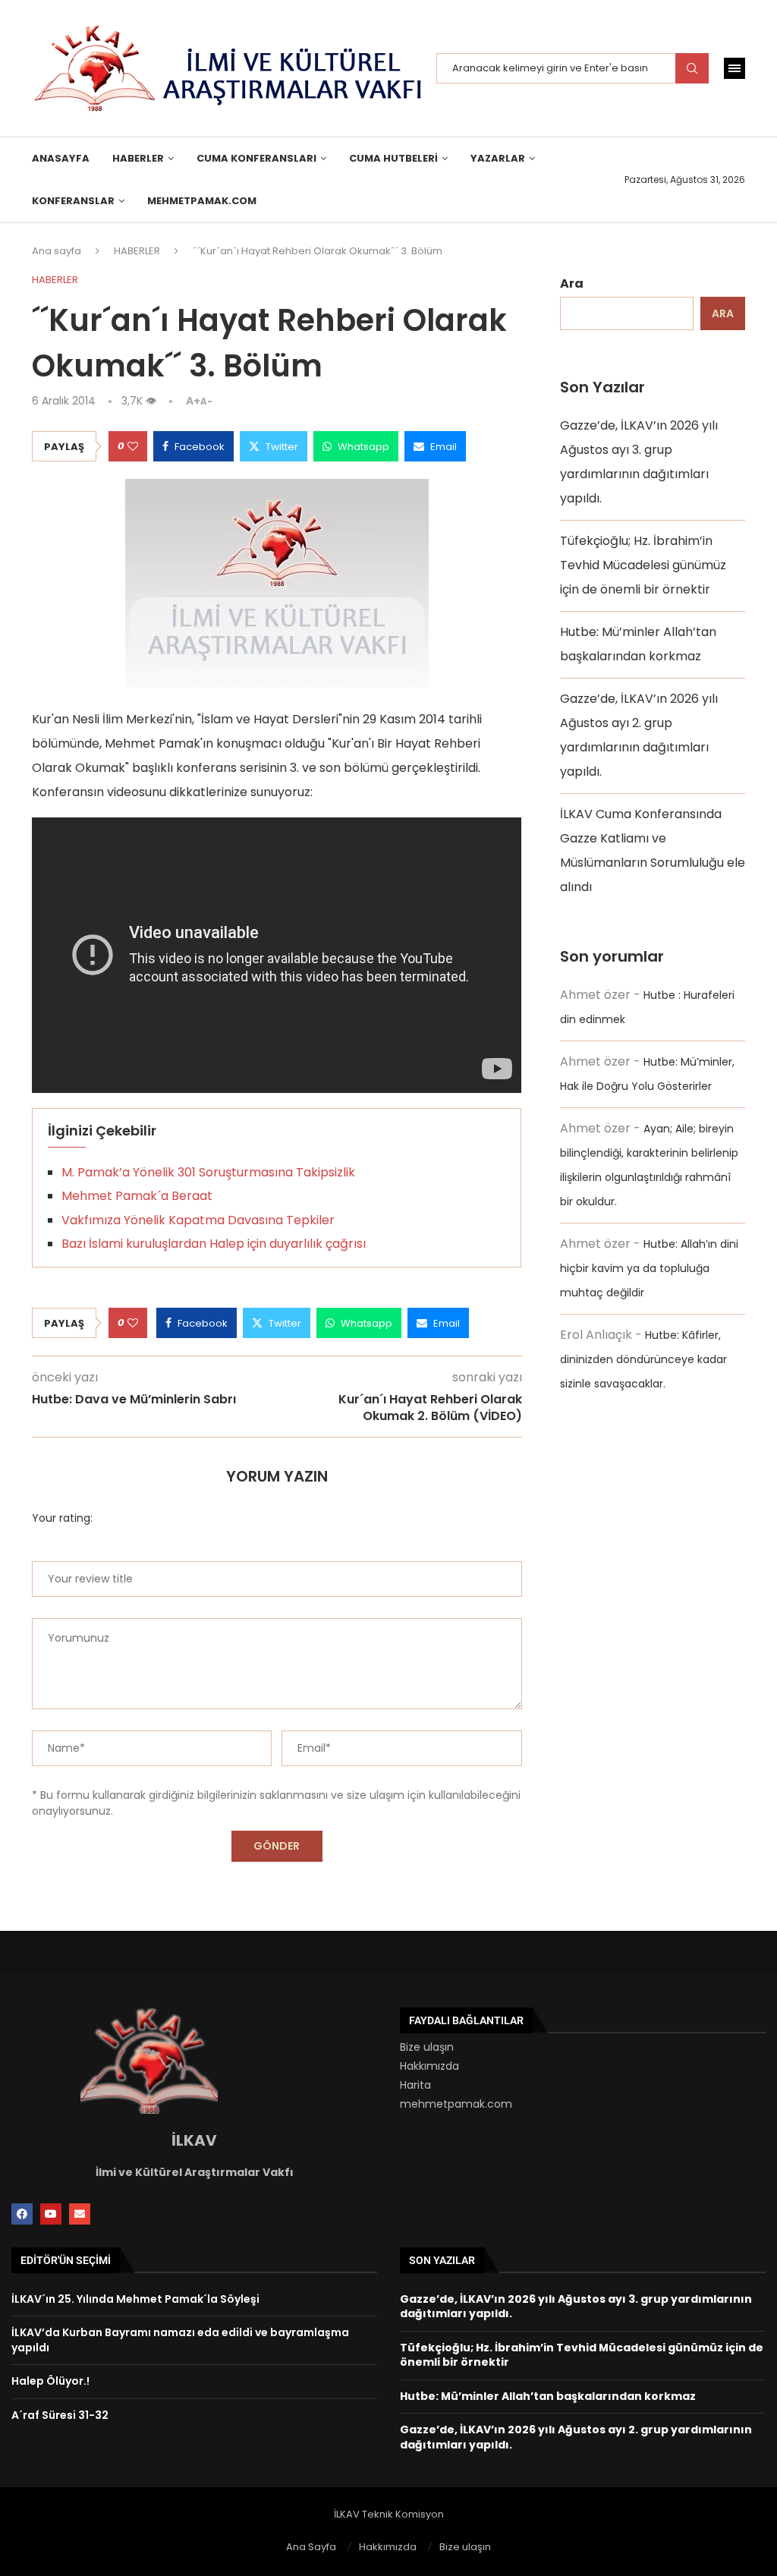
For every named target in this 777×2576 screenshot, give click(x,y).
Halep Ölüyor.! (50, 2381)
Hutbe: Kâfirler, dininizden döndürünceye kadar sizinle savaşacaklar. (643, 1359)
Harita (415, 2085)
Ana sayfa (57, 251)
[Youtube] (51, 2214)
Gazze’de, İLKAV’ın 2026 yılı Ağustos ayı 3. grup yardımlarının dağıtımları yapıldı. (576, 2307)
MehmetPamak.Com (202, 201)
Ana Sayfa (311, 2547)
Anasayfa (61, 158)
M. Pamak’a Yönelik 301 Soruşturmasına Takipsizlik (208, 1172)
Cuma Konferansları (256, 158)
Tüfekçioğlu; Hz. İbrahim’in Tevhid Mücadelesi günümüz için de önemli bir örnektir (643, 565)
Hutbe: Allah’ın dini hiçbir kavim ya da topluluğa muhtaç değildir (649, 1268)
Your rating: (62, 1518)
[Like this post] (133, 446)
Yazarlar (498, 158)
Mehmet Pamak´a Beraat (137, 1196)
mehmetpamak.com (456, 2104)
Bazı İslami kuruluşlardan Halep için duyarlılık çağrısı (214, 1244)
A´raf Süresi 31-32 (60, 2415)
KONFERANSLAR (73, 201)
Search (692, 68)
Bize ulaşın (427, 2047)
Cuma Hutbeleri (393, 158)
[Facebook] (22, 2214)
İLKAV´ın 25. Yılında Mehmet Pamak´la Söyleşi (135, 2299)
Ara (572, 283)
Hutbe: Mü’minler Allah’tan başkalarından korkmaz (548, 2396)
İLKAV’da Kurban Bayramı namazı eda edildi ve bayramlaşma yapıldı (180, 2340)
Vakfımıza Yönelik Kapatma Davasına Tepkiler (198, 1220)
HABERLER (138, 158)
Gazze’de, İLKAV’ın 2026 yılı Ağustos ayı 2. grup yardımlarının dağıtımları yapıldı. (576, 2437)
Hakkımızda (429, 2066)
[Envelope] (80, 2214)
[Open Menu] (735, 68)
